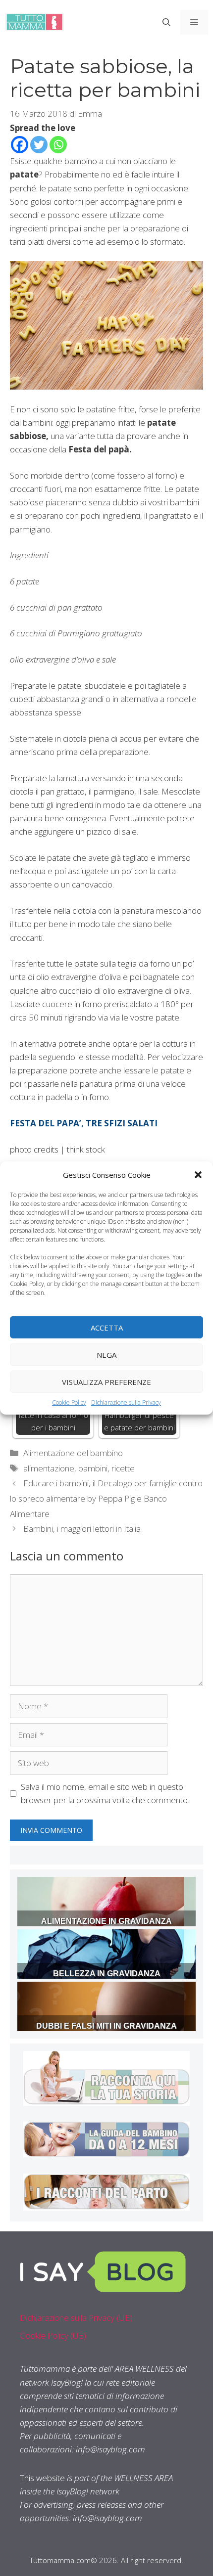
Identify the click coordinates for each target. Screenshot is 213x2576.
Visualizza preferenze (106, 1381)
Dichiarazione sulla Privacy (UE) (76, 2318)
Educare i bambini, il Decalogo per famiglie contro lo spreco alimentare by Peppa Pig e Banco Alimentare (106, 1498)
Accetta (107, 1327)
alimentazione (49, 1468)
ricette (123, 1468)
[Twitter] (39, 145)
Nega (106, 1354)
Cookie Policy (69, 1402)
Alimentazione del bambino (73, 1453)
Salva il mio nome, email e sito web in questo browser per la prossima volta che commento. (105, 1793)
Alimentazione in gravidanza (106, 1921)
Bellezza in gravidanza (107, 1974)
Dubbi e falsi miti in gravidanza (106, 2026)
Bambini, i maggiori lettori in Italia (82, 1529)
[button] (198, 1175)
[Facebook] (20, 145)
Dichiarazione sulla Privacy (126, 1402)
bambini (93, 1468)
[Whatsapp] (58, 145)
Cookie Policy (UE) (53, 2335)
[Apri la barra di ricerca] (166, 22)
